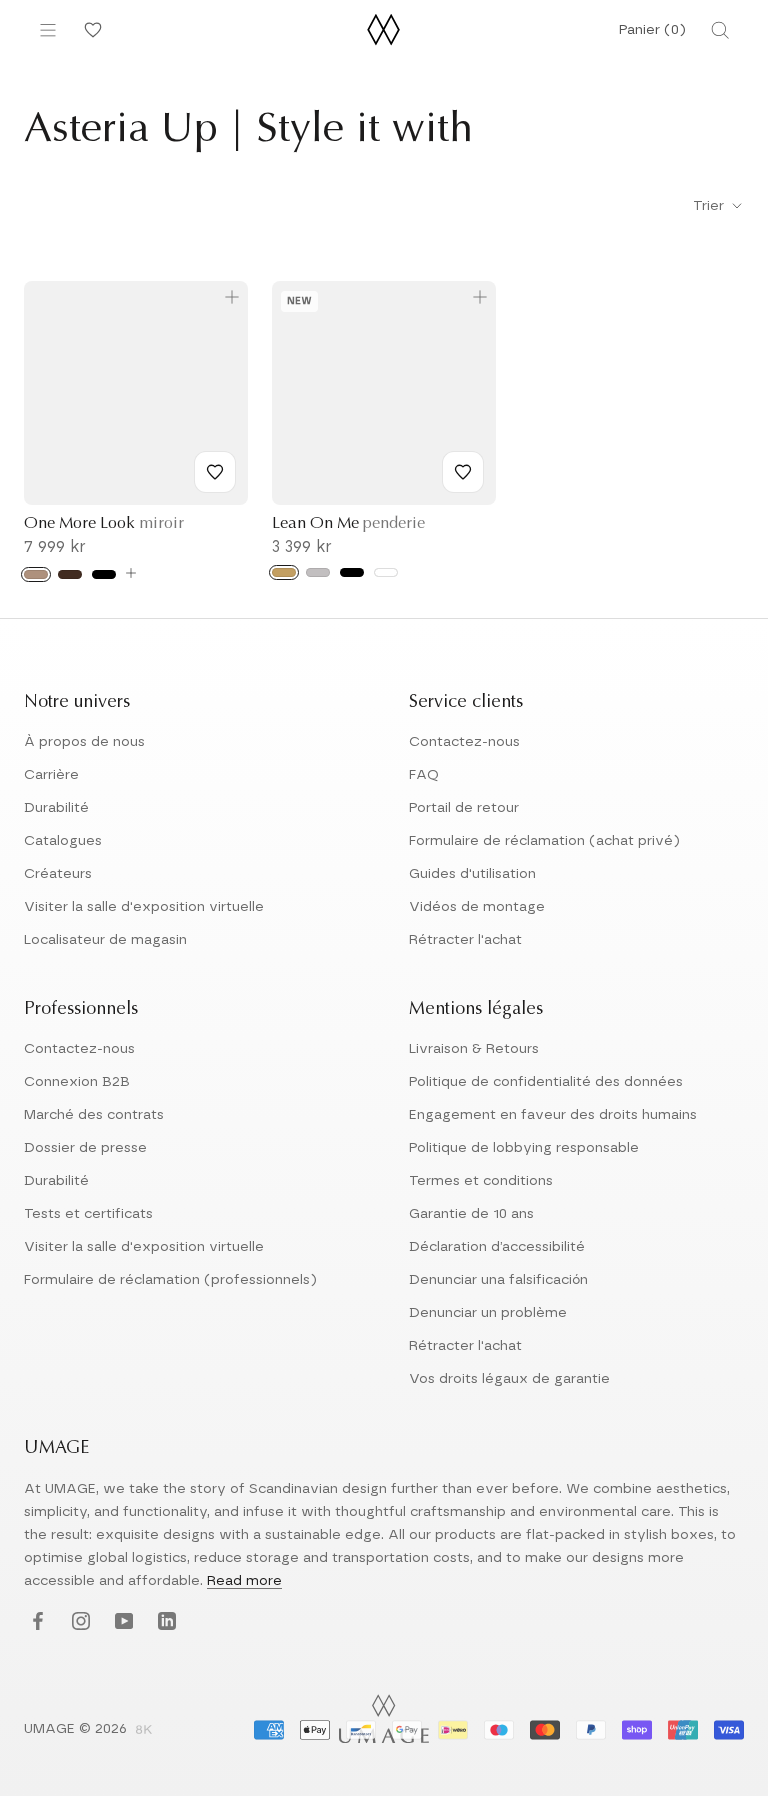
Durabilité (56, 808)
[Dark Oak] (70, 574)
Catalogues (63, 841)
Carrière (51, 775)
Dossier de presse (85, 1148)
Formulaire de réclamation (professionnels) (170, 1280)
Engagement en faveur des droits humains (553, 1115)
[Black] (352, 572)
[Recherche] (720, 30)
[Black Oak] (104, 574)
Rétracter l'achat (465, 940)
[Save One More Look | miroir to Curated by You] (215, 472)
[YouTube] (121, 1622)
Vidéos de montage (477, 907)
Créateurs (58, 874)
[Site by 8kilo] (144, 1731)
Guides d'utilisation (472, 874)
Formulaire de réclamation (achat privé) (544, 841)
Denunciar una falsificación (498, 1280)
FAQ (424, 775)
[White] (386, 572)
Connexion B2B (77, 1082)
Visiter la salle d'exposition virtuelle (144, 907)
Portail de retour (464, 808)
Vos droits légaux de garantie (509, 1379)
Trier (710, 206)
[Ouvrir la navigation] (48, 30)
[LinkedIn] (164, 1622)
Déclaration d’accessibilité (497, 1247)
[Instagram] (78, 1622)
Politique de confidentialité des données (546, 1082)
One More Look (104, 524)
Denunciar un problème (488, 1313)
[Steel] (318, 572)
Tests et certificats (88, 1214)
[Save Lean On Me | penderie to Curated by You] (463, 472)
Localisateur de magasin (105, 940)
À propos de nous (84, 742)
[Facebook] (35, 1622)
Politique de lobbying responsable (524, 1148)
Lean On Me (348, 524)
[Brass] (284, 572)
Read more (244, 1581)
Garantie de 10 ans (471, 1214)
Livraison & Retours (474, 1049)
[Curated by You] (90, 30)
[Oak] (36, 574)
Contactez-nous (464, 742)
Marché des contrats (94, 1115)
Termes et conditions (481, 1181)
